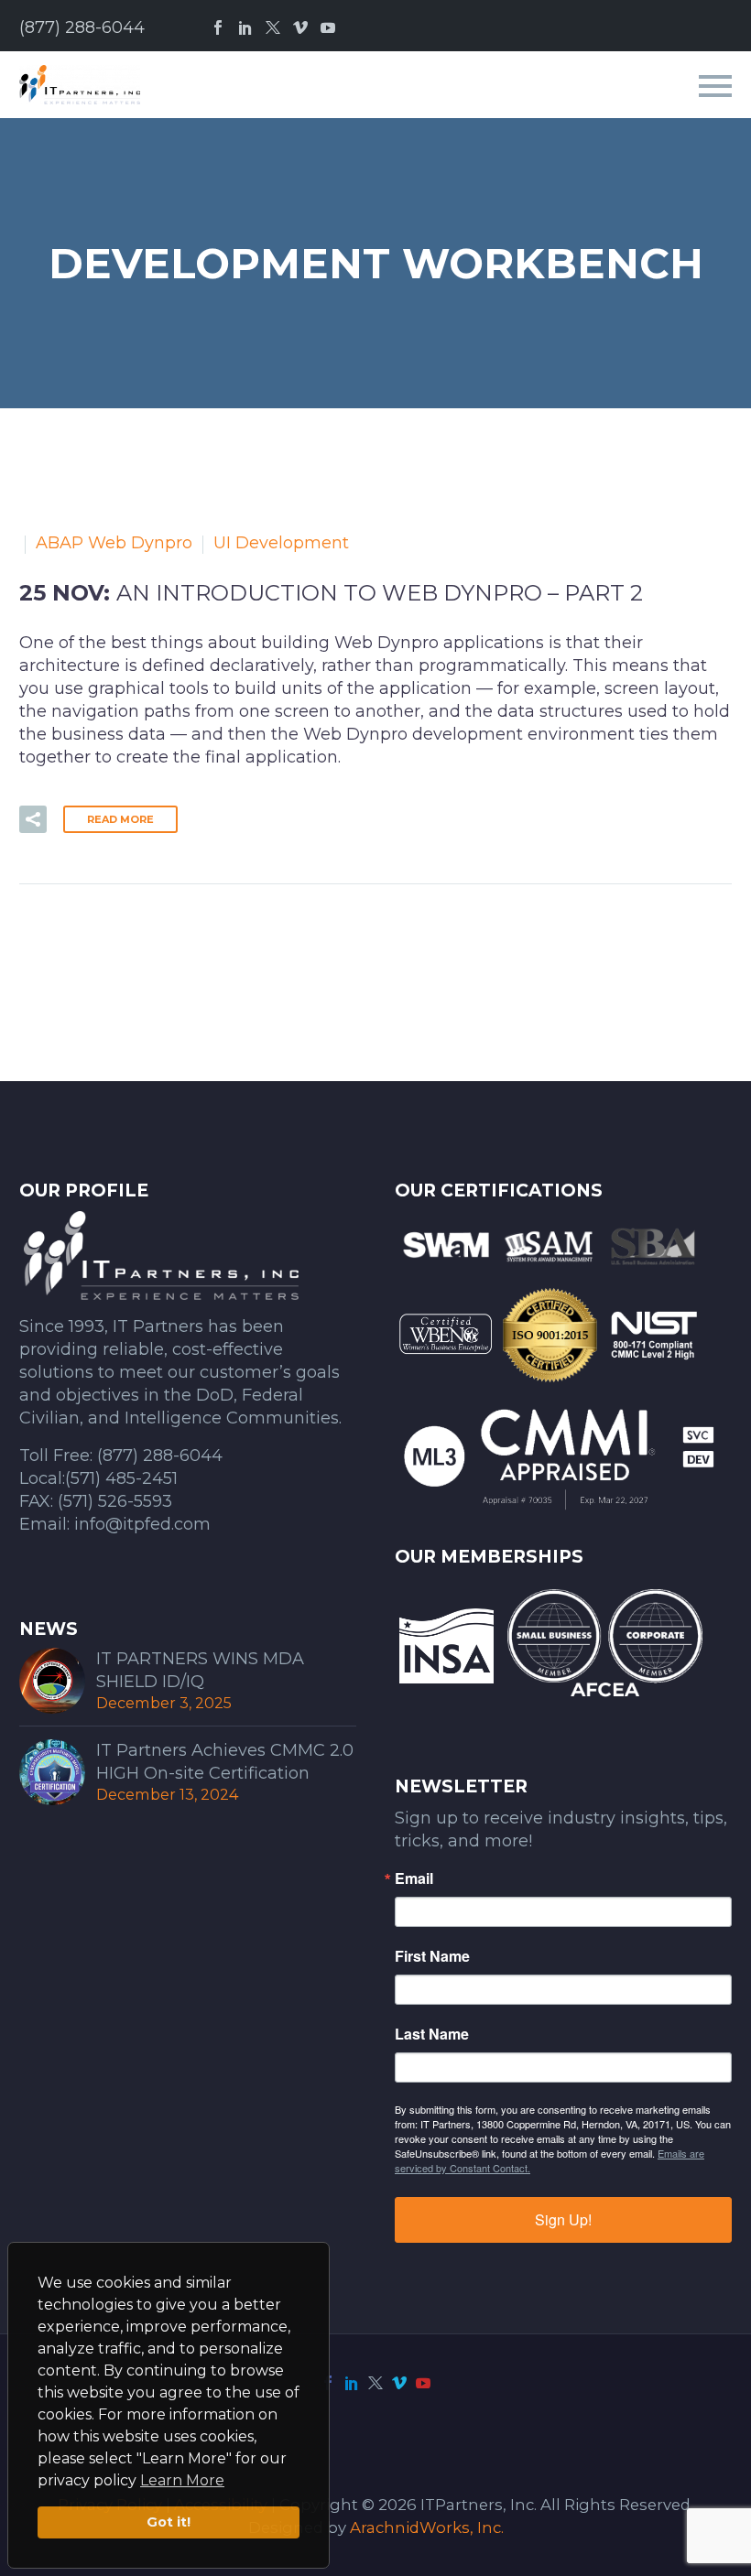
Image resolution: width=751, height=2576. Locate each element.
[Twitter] (273, 27)
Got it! (169, 2522)
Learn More (182, 2480)
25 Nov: (331, 593)
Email (414, 1878)
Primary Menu (715, 86)
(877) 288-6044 (82, 27)
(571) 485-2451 (121, 1478)
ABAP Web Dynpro (114, 543)
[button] (33, 819)
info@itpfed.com (142, 1524)
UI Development (281, 543)
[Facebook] (218, 27)
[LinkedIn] (245, 27)
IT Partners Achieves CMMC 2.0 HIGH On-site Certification (225, 1762)
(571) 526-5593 (115, 1501)
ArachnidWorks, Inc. (427, 2527)
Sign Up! (563, 2219)
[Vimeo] (300, 27)
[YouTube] (328, 27)
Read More (120, 819)
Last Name (432, 2034)
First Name (432, 1956)
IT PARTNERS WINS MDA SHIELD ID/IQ (200, 1670)
